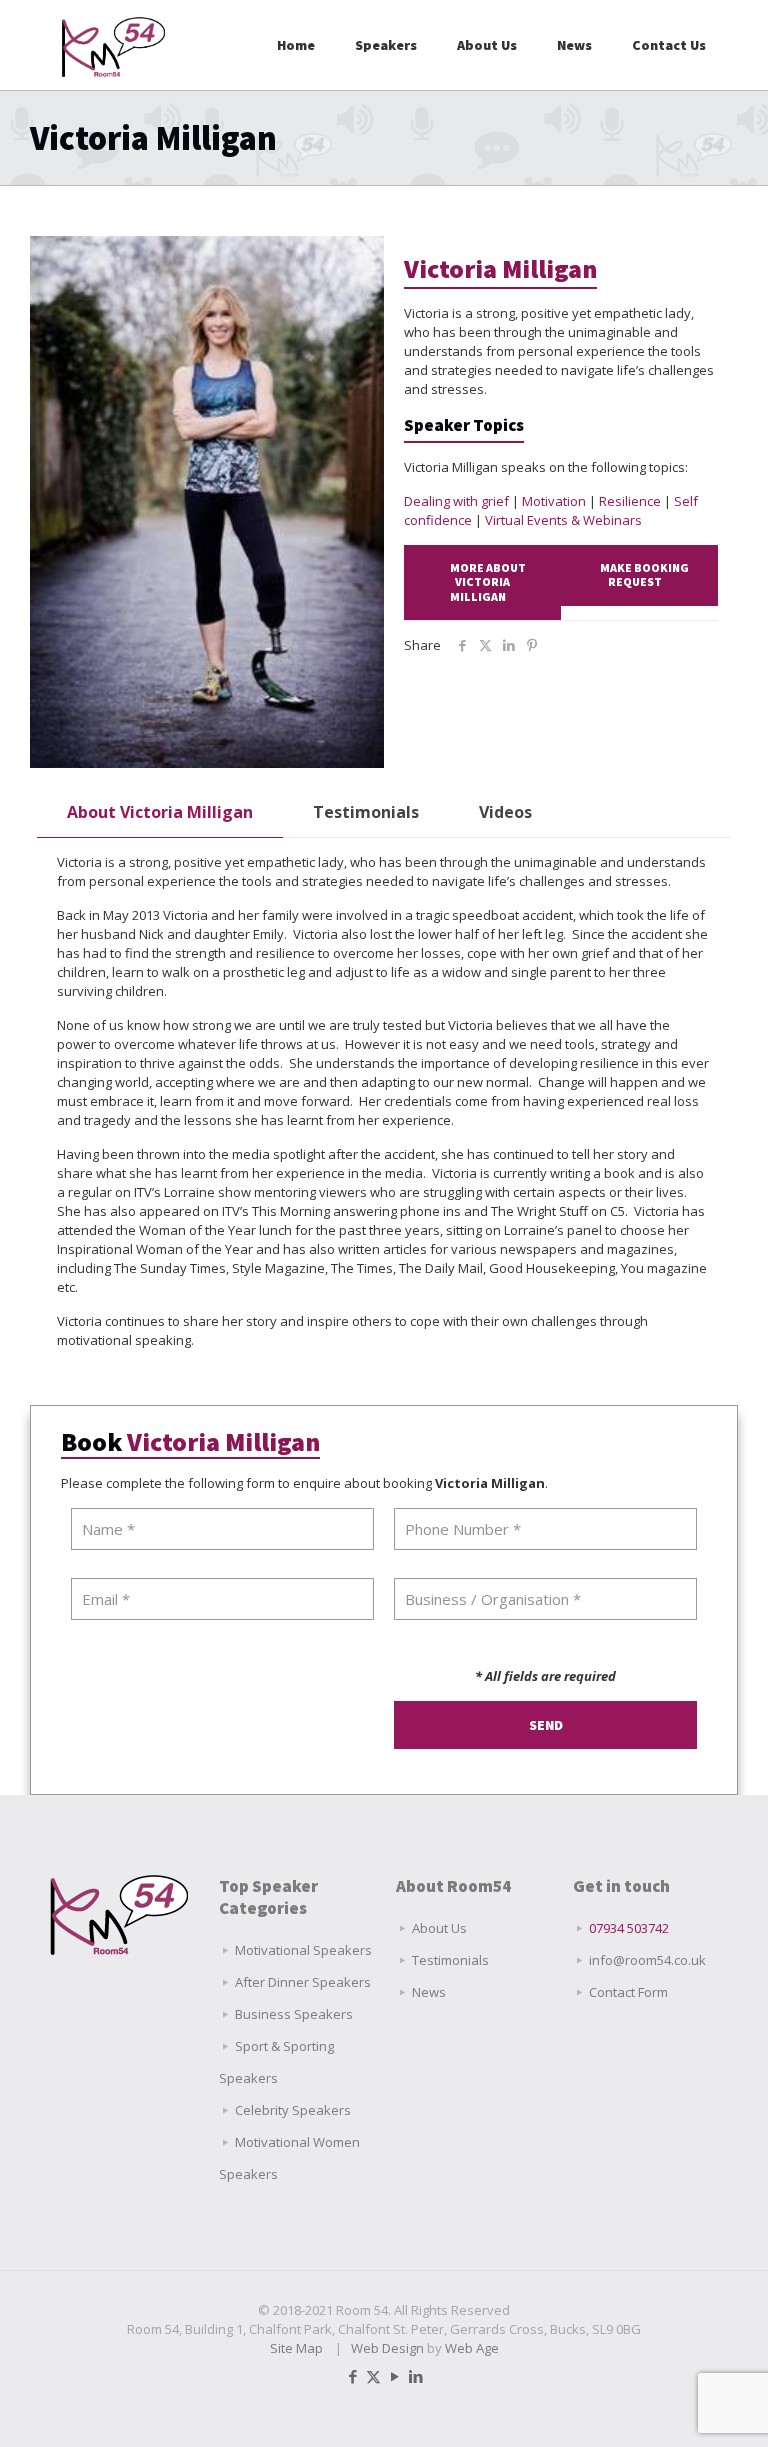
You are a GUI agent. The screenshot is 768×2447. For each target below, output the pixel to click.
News (429, 1992)
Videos (505, 812)
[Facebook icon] (352, 2376)
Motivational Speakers (303, 1950)
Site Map (296, 2348)
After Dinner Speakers (303, 1982)
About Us (439, 1928)
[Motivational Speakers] (113, 45)
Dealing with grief (456, 501)
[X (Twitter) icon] (373, 2376)
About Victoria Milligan (160, 812)
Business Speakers (294, 2014)
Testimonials (366, 812)
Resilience (630, 501)
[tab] (160, 812)
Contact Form (628, 1992)
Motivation (554, 501)
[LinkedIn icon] (415, 2376)
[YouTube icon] (394, 2376)
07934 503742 (629, 1928)
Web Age (472, 2348)
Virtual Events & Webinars (563, 520)
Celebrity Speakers (293, 2110)
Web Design (387, 2348)
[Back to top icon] (672, 2406)
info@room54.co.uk (647, 1960)
